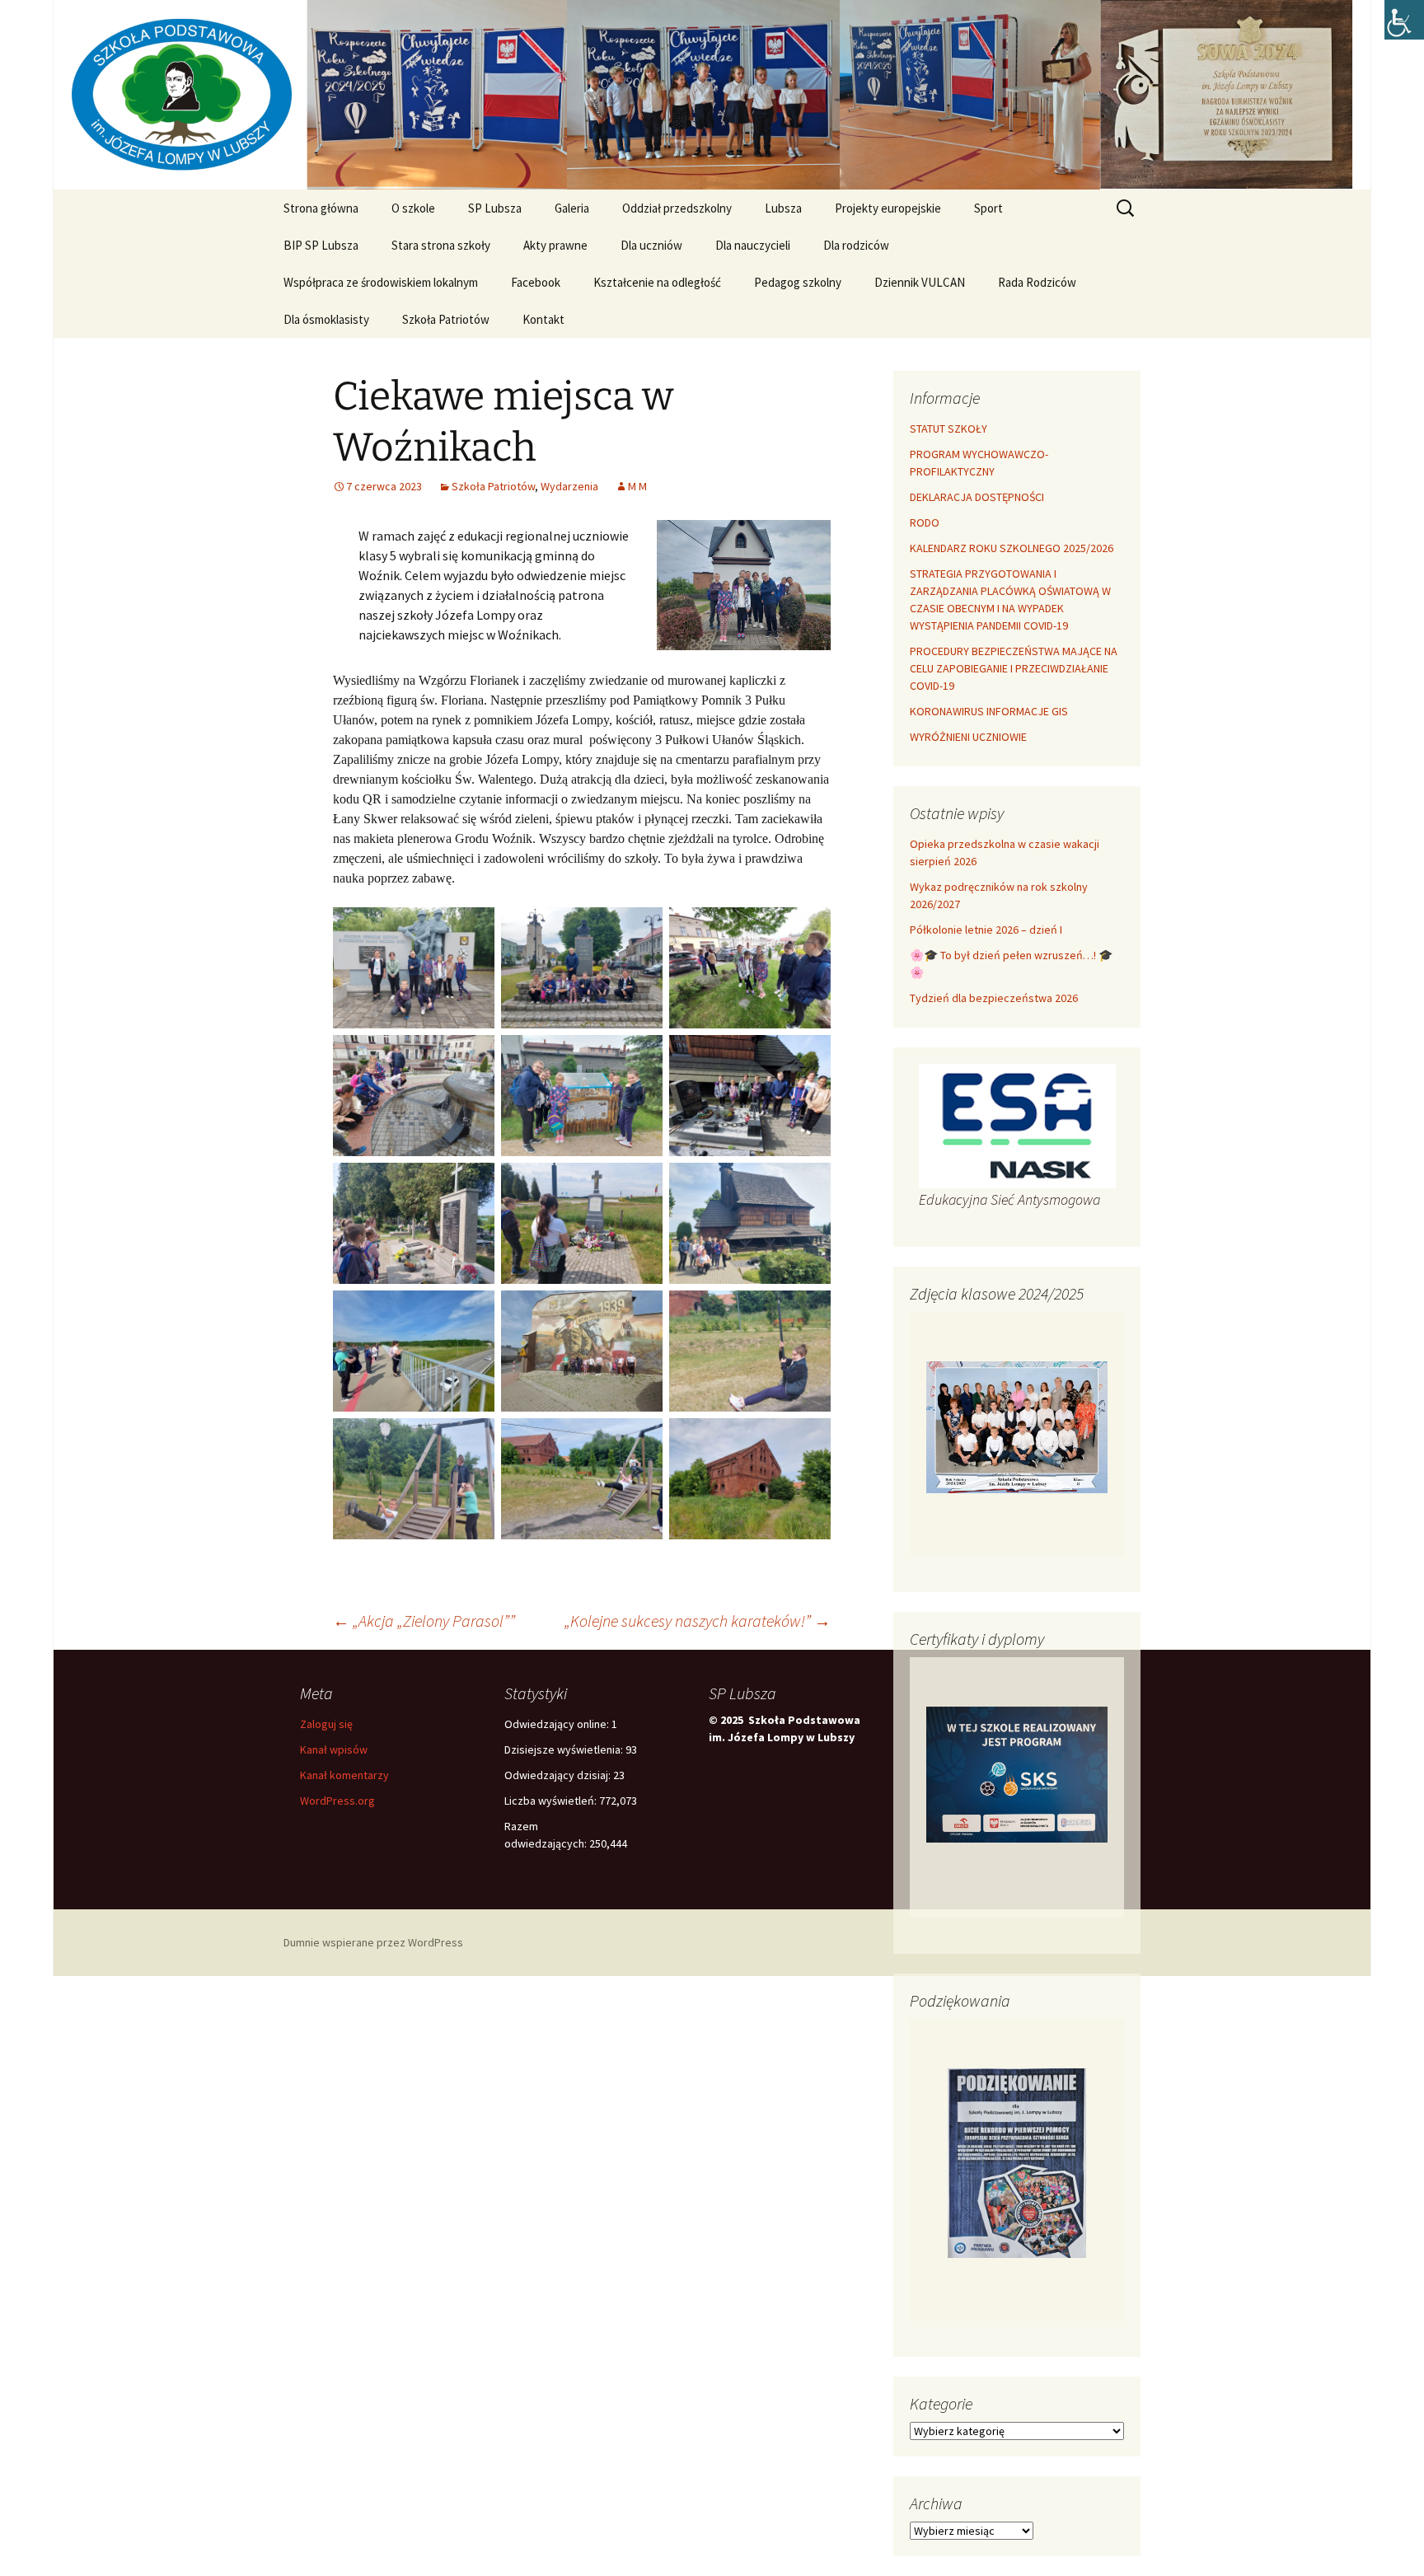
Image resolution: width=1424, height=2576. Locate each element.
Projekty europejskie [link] (888, 208)
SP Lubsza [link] (495, 208)
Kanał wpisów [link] (334, 1749)
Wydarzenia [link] (569, 486)
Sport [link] (988, 208)
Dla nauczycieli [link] (753, 245)
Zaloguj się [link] (326, 1724)
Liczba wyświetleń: (552, 1801)
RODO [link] (925, 522)
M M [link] (637, 486)
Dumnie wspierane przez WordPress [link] (373, 1942)
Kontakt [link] (543, 319)
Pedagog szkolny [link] (798, 282)
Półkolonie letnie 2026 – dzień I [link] (986, 930)
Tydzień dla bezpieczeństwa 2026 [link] (994, 998)
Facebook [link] (536, 282)
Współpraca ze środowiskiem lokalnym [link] (381, 282)
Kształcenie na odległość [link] (657, 282)
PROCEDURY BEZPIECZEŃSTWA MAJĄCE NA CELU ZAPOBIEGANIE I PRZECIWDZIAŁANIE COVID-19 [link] (1014, 668)
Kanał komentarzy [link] (344, 1775)
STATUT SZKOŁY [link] (949, 429)
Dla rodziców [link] (856, 245)
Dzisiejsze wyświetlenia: (565, 1749)
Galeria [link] (572, 208)
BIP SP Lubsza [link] (321, 245)
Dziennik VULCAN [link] (920, 282)
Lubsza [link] (783, 208)
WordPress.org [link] (337, 1801)
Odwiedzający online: (558, 1724)
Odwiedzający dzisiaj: (559, 1775)
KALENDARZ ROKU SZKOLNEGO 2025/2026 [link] (1012, 548)
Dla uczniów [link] (651, 245)
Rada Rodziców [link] (1037, 282)
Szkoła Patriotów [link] (446, 319)
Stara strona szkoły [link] (441, 245)
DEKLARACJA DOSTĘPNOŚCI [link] (977, 497)
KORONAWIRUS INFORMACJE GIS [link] (989, 711)
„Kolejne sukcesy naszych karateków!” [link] (698, 1621)
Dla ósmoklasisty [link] (326, 319)
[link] (1404, 20)
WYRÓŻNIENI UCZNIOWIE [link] (968, 737)
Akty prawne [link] (555, 245)
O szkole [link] (413, 208)
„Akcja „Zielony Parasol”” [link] (424, 1621)
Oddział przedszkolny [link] (677, 208)
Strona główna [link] (321, 208)
